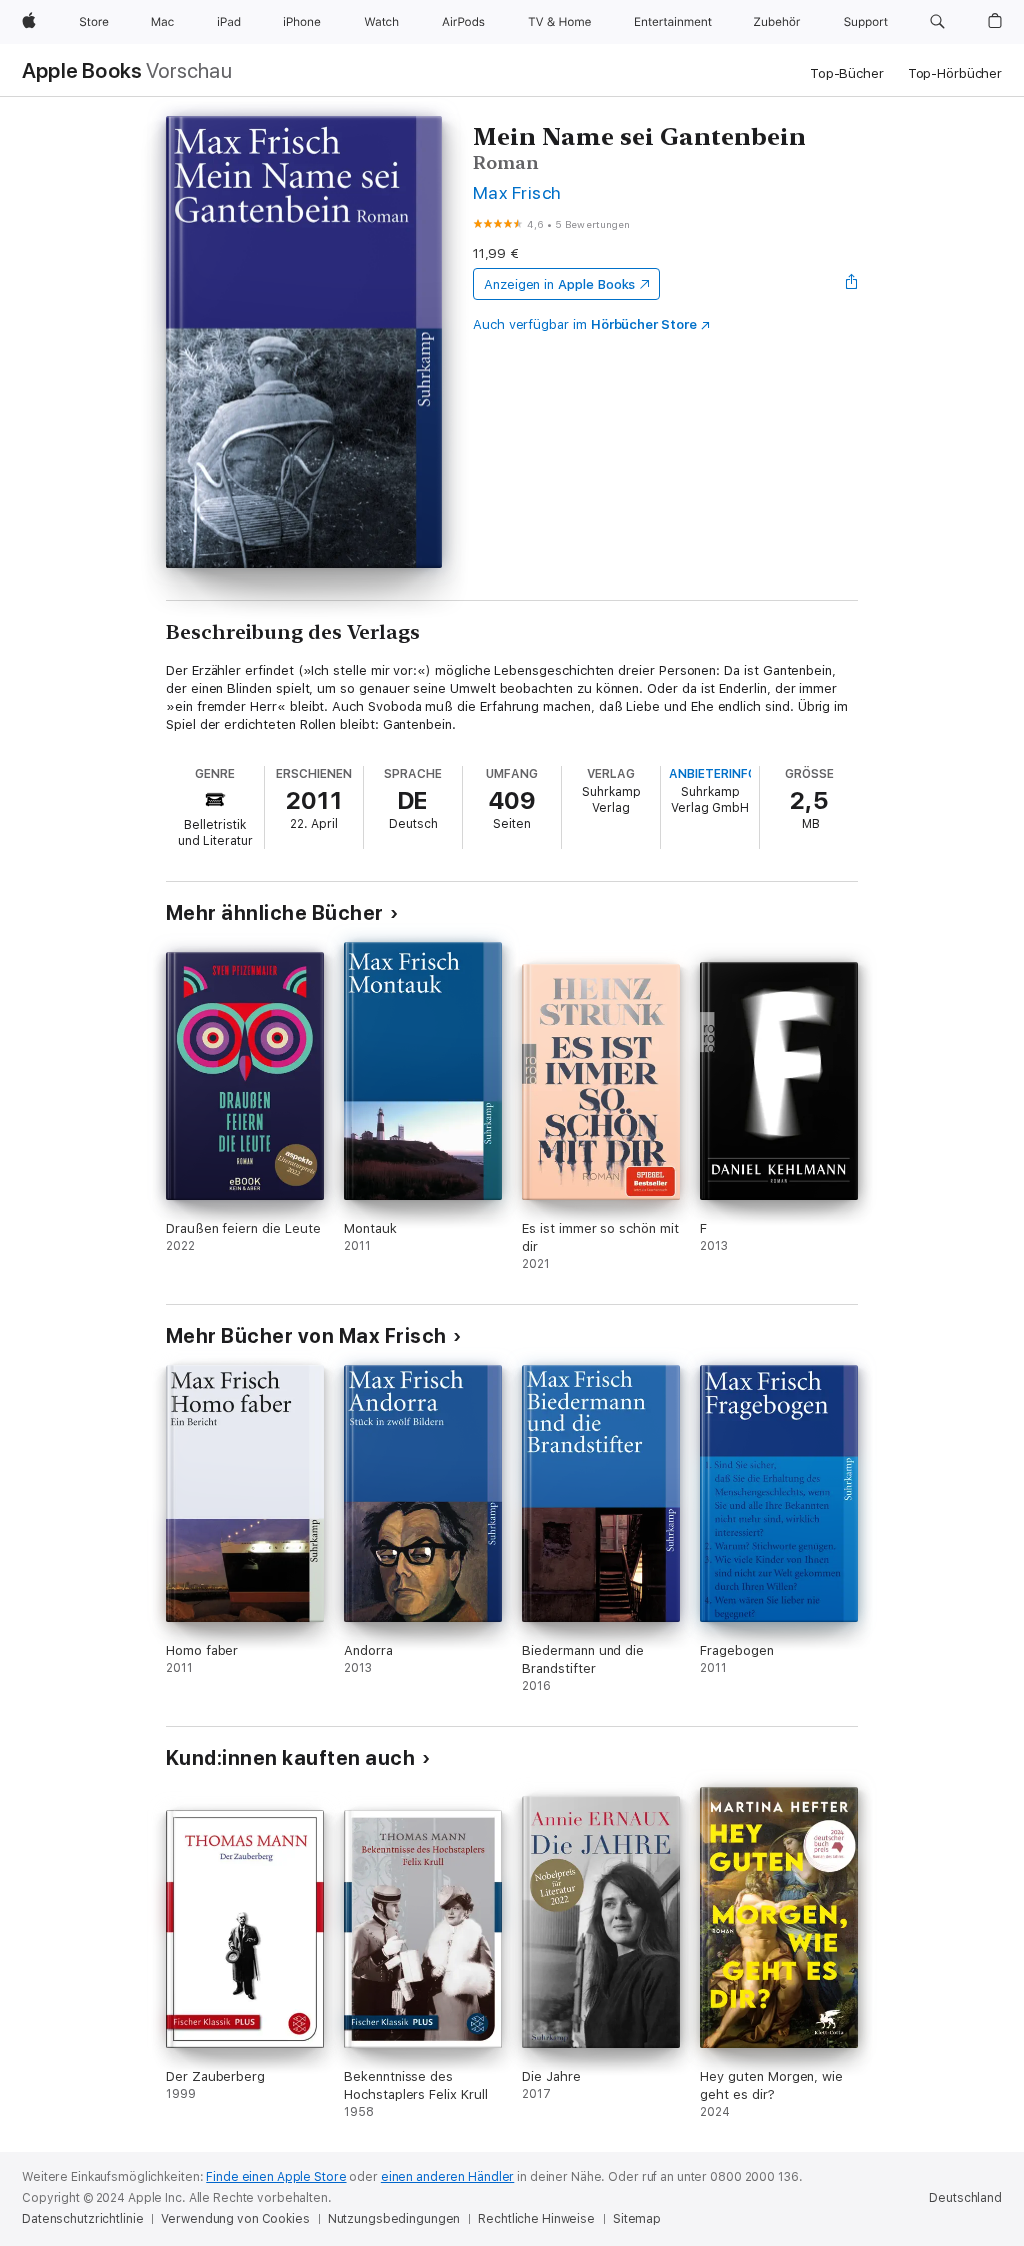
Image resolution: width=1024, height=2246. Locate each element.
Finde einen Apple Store (276, 2177)
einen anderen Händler (447, 2177)
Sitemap (637, 2219)
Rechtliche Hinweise (536, 2219)
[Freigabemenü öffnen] (852, 284)
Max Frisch (517, 192)
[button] (937, 22)
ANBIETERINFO (713, 774)
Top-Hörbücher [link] (955, 73)
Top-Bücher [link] (847, 73)
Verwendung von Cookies (235, 2219)
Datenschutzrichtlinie (82, 2219)
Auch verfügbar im (585, 324)
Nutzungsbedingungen (394, 2219)
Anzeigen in (560, 284)
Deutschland (965, 2198)
